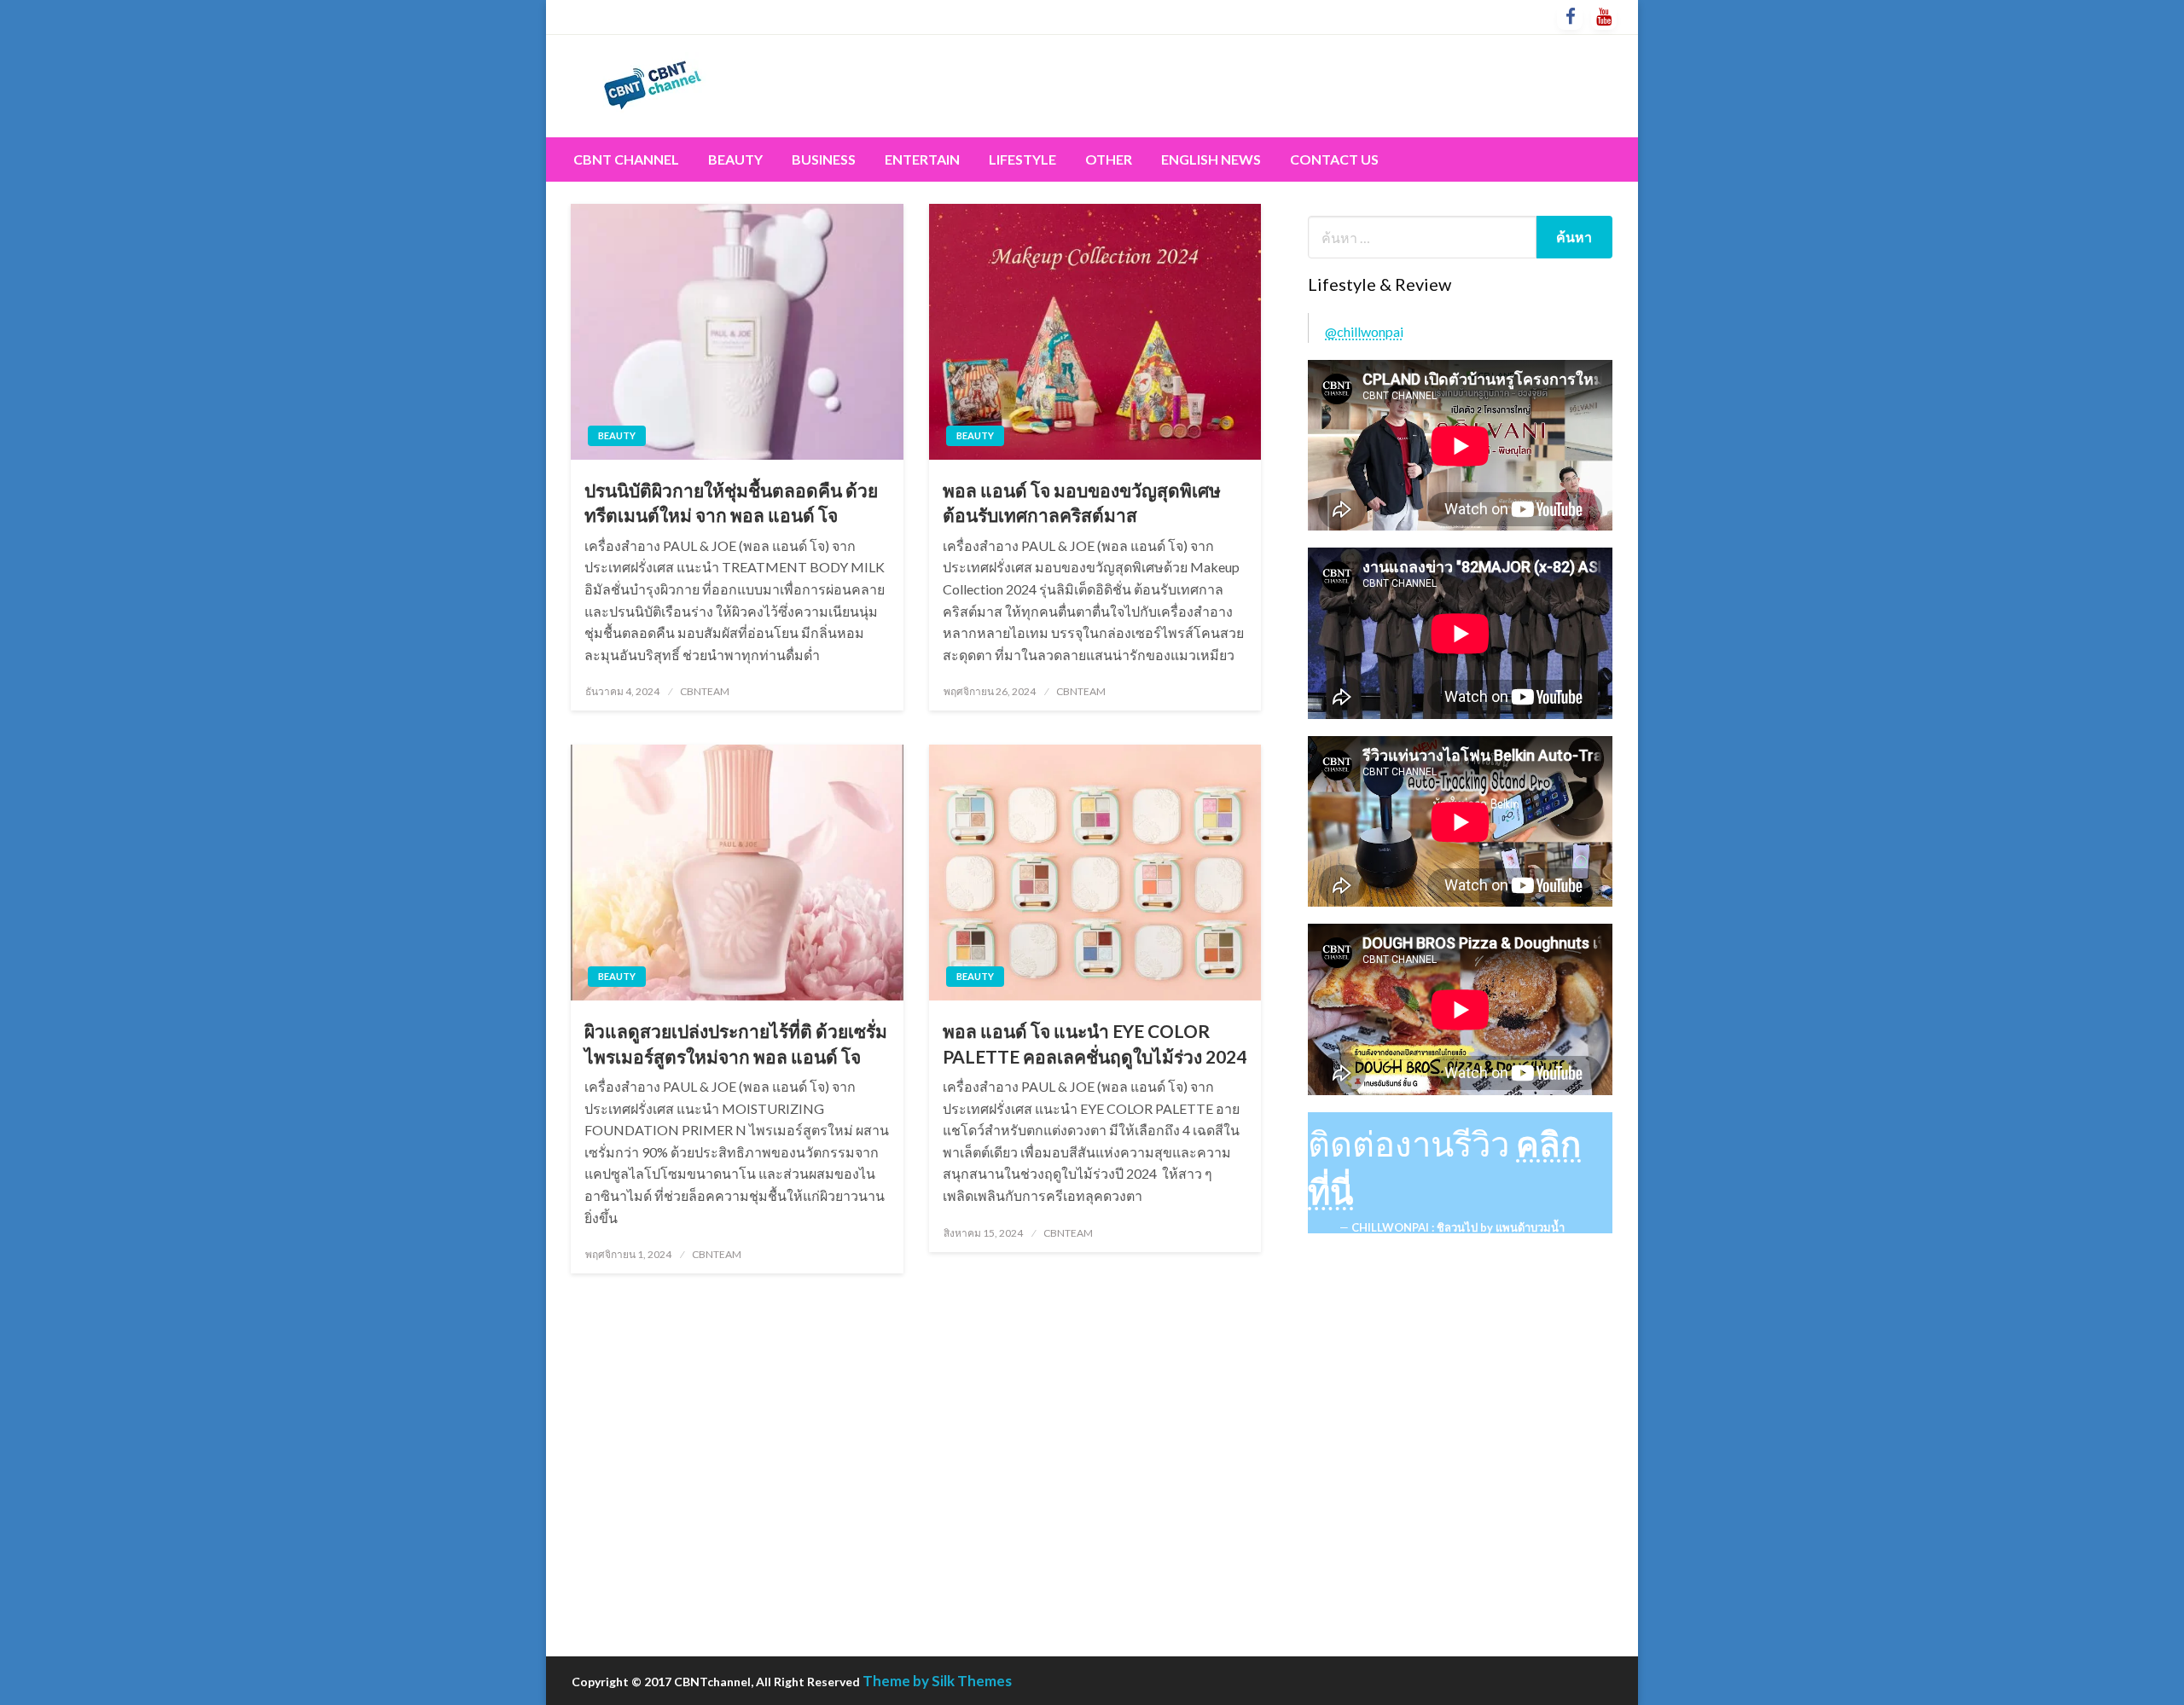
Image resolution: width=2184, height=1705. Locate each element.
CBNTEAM (705, 691)
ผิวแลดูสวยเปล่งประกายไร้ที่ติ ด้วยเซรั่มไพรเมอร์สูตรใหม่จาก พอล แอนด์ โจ (736, 1043)
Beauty (735, 159)
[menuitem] (626, 159)
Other (1109, 159)
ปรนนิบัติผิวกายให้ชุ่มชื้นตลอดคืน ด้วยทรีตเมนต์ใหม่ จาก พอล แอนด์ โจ (731, 502)
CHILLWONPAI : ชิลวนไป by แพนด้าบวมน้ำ (1458, 1227)
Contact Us (1334, 159)
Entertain (922, 159)
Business (824, 159)
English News (1211, 159)
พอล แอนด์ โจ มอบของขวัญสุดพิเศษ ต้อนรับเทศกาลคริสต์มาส (1082, 502)
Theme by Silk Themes (937, 1681)
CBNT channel (626, 159)
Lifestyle (1022, 159)
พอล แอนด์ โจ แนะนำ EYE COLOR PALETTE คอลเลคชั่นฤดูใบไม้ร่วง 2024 (1095, 1043)
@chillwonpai (1364, 331)
